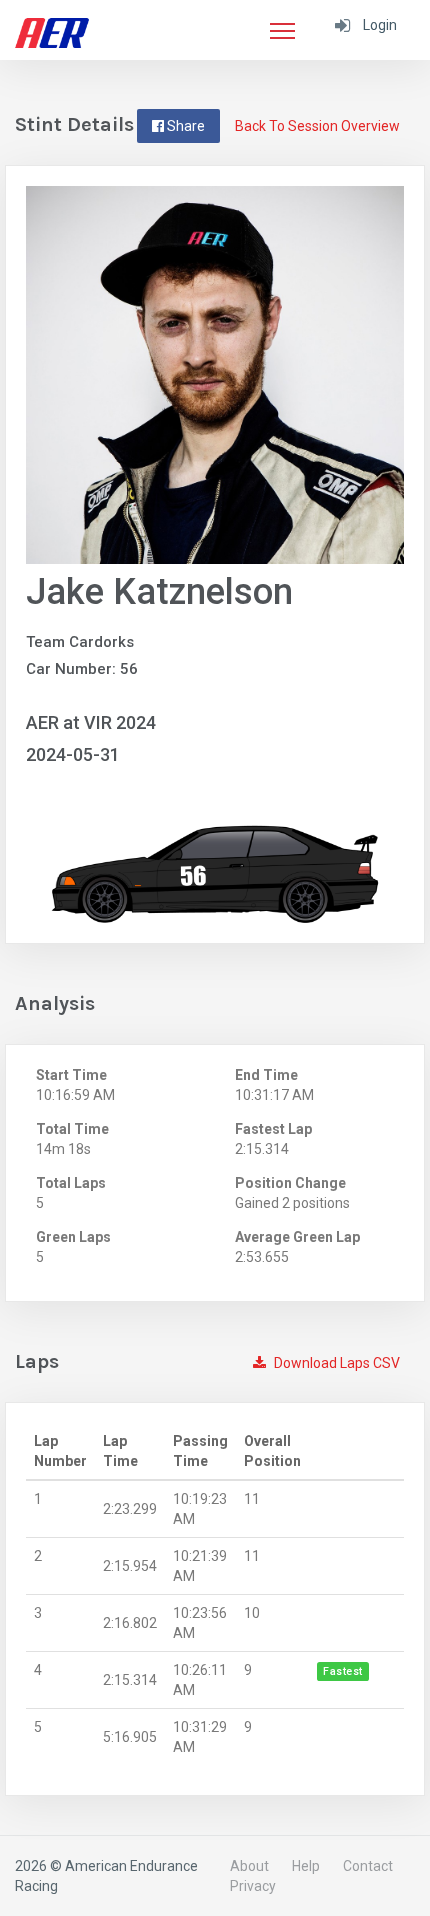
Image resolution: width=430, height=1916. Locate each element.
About (249, 1866)
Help (306, 1866)
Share (184, 126)
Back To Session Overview (317, 126)
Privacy (253, 1886)
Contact (368, 1866)
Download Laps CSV (335, 1363)
